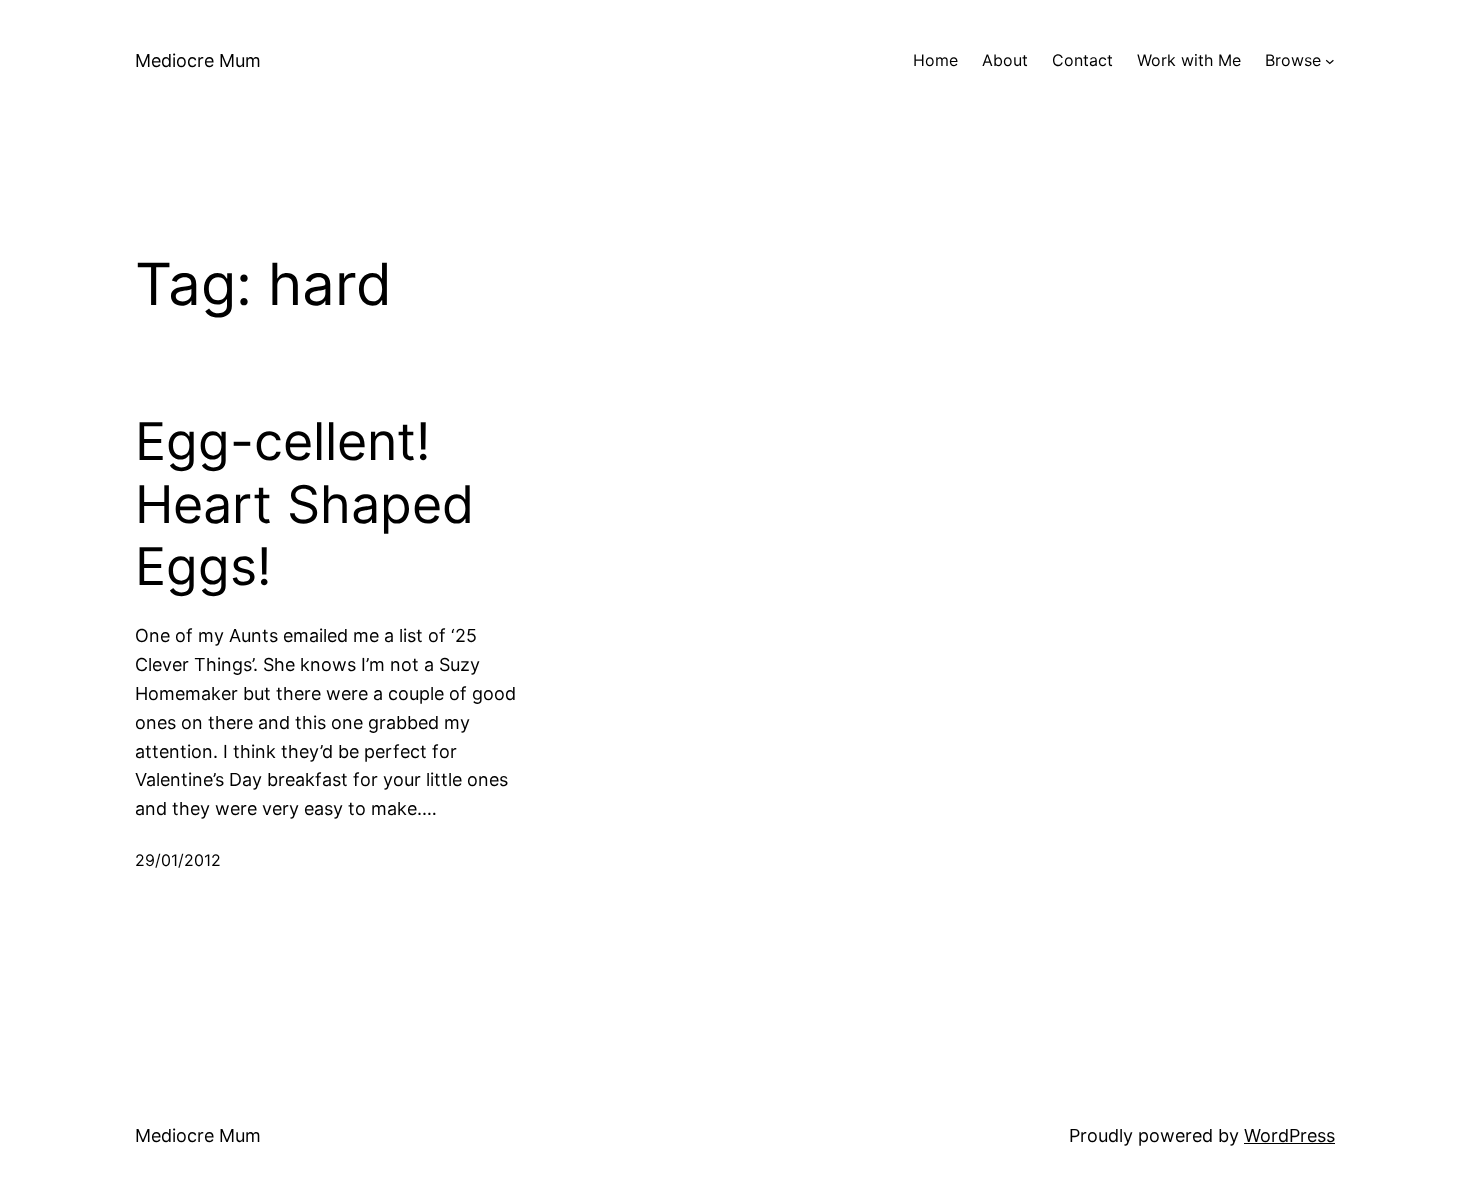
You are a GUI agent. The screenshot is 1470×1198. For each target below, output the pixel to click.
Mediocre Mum (198, 60)
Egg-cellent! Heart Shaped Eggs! (304, 504)
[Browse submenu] (1330, 61)
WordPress (1289, 1135)
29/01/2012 (178, 860)
